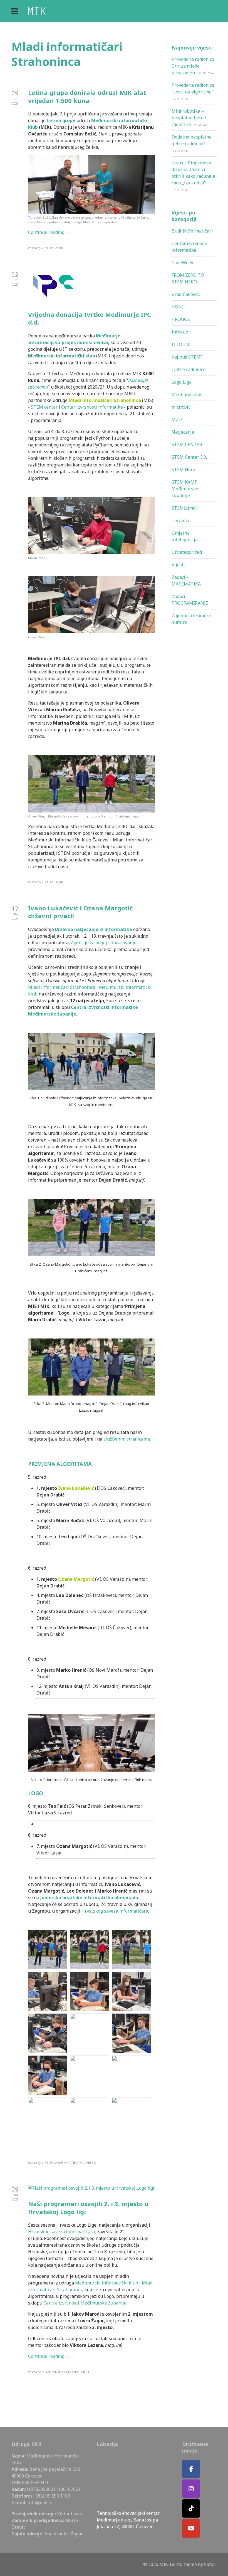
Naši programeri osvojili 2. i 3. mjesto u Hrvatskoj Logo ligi (88, 2208)
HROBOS (181, 319)
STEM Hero (183, 470)
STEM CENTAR (187, 444)
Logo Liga (182, 382)
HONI (178, 307)
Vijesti (178, 565)
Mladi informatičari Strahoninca (62, 987)
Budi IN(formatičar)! (193, 231)
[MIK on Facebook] (191, 2469)
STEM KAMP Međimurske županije (185, 489)
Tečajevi (180, 520)
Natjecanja (183, 432)
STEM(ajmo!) (185, 508)
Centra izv (82, 1007)
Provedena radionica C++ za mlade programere (193, 66)
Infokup (180, 332)
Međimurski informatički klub (62, 356)
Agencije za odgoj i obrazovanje (104, 943)
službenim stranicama (127, 1439)
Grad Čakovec (186, 294)
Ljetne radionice (189, 369)
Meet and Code (187, 394)
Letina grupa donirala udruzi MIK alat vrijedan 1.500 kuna (87, 96)
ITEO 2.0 (180, 344)
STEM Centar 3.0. (189, 457)
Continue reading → (49, 232)
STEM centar (44, 407)
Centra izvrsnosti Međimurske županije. (86, 2303)
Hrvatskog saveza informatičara (115, 1911)
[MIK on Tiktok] (191, 2509)
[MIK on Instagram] (191, 2489)
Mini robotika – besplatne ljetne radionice (189, 118)
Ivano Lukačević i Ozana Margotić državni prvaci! (80, 912)
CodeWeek (183, 263)
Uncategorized (187, 552)
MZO (177, 419)
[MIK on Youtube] (191, 2528)
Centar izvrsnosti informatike (92, 407)
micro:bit (181, 407)
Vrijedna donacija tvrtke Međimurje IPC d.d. (90, 318)
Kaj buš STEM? (187, 357)
